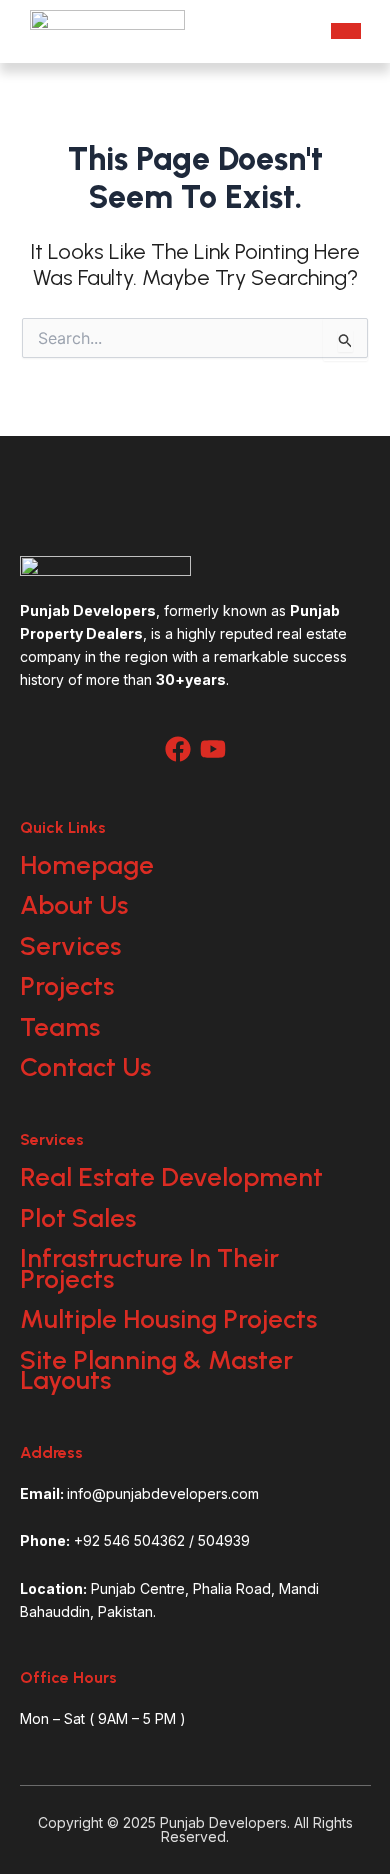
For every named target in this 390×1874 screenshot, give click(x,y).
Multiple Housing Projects (168, 1319)
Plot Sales (78, 1218)
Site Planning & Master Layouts (156, 1370)
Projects (67, 986)
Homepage (87, 865)
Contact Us (85, 1067)
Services (70, 946)
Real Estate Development (171, 1177)
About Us (74, 905)
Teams (60, 1027)
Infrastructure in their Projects (149, 1268)
